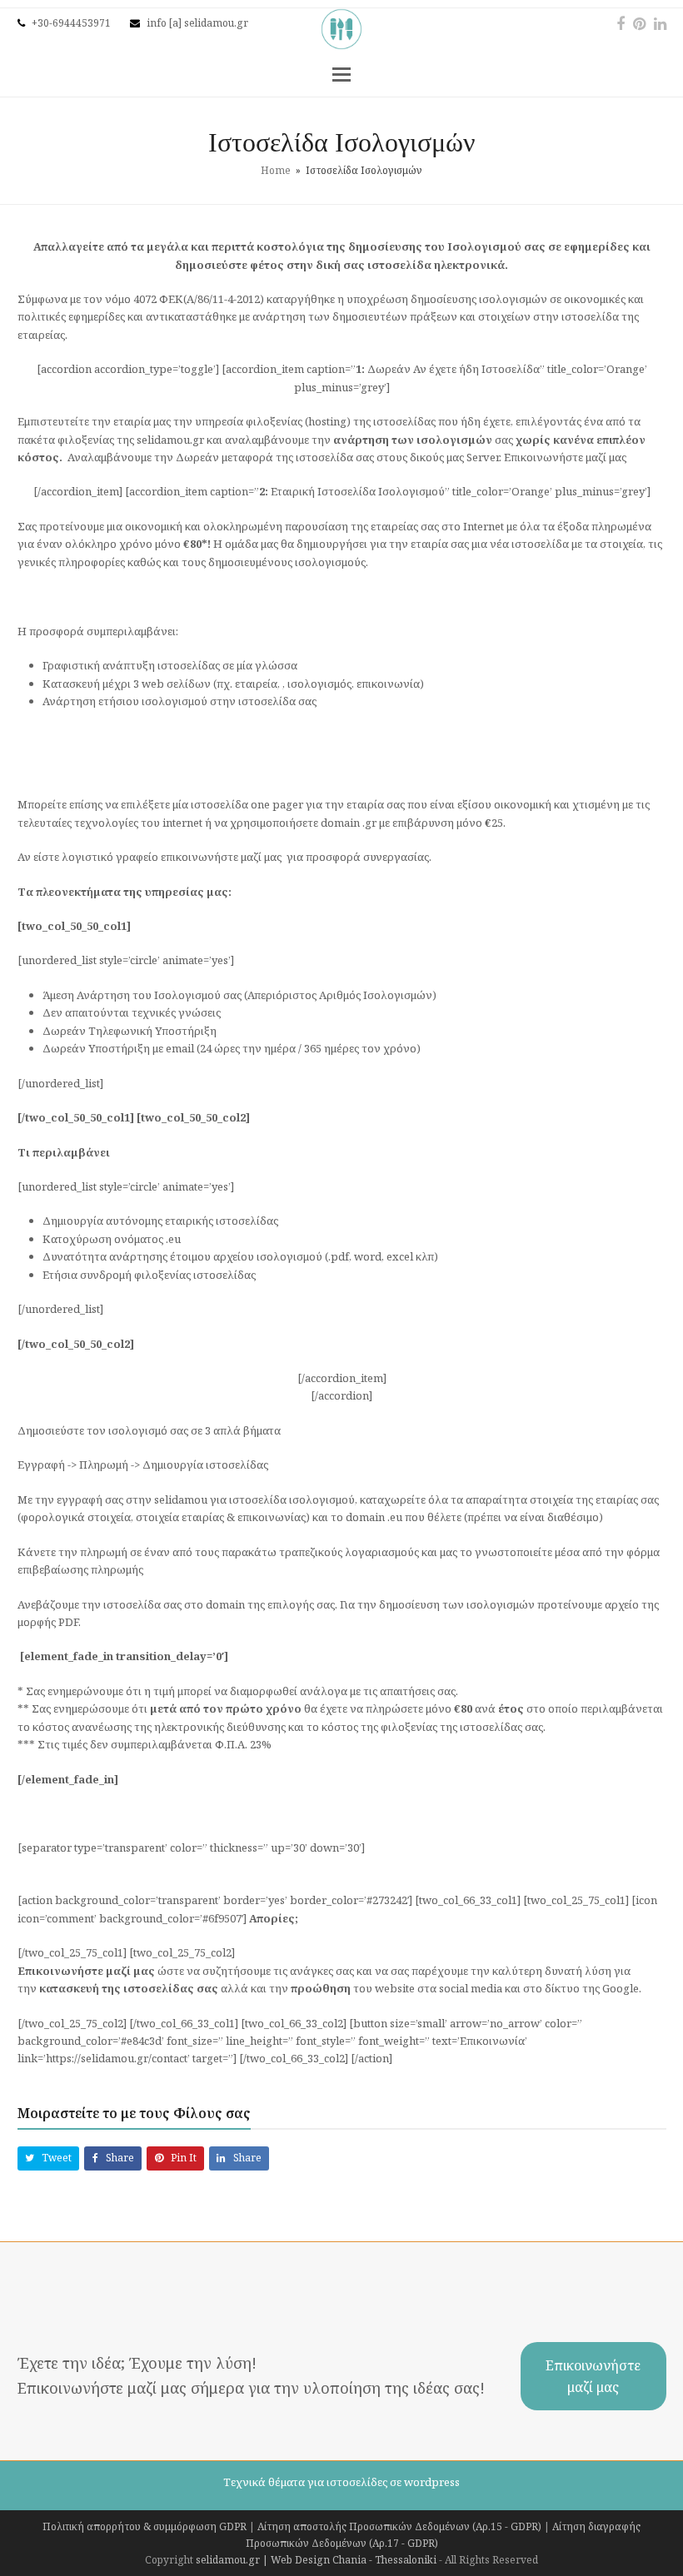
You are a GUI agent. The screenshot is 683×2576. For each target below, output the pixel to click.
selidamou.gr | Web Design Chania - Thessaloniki (316, 2560)
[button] (341, 73)
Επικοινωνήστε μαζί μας (593, 2376)
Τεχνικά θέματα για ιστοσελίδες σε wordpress (341, 2482)
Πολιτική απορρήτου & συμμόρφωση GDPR (145, 2526)
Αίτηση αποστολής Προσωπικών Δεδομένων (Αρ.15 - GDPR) (399, 2526)
